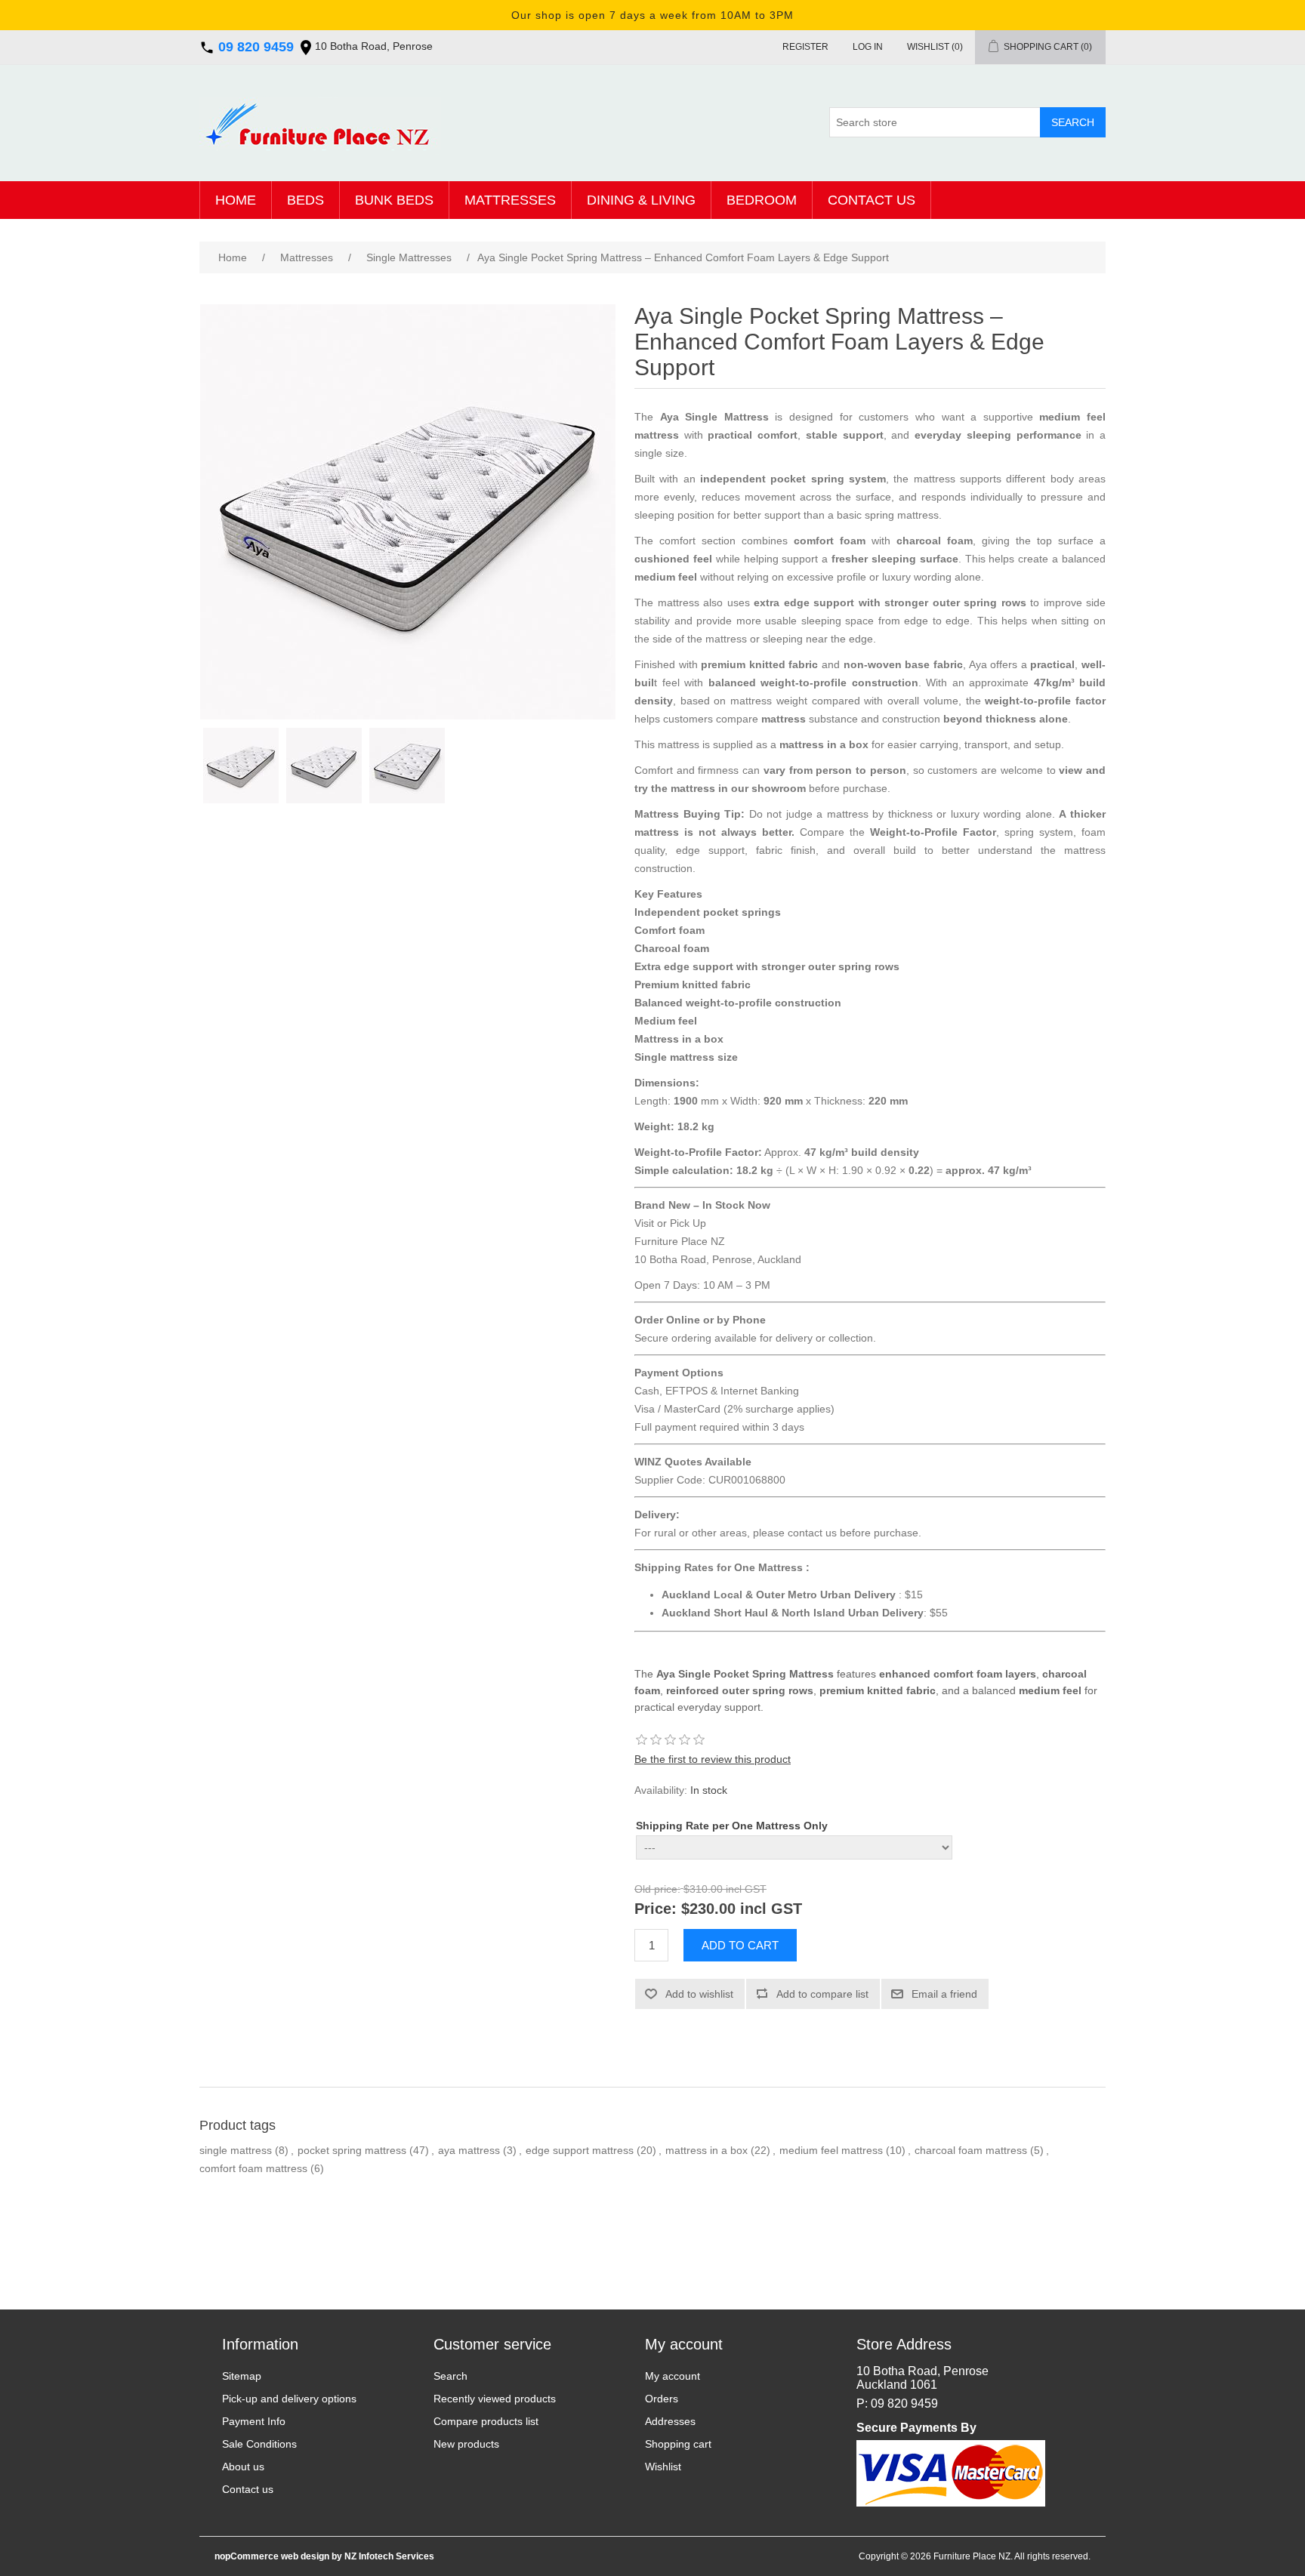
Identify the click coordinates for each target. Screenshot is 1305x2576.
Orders (662, 2399)
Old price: (657, 1890)
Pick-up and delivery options (289, 2399)
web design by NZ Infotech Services (356, 2556)
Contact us (872, 200)
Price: (656, 1909)
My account (673, 2376)
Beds (305, 200)
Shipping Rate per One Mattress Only (732, 1826)
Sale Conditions (259, 2444)
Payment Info (254, 2421)
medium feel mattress (831, 2150)
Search (450, 2376)
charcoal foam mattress (971, 2150)
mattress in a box (706, 2150)
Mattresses (510, 200)
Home (236, 200)
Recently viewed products (495, 2399)
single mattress (236, 2150)
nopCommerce (247, 2556)
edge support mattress (580, 2150)
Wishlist (663, 2467)
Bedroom (762, 200)
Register (805, 47)
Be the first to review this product (713, 1759)
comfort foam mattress (253, 2168)
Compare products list (486, 2421)
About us (243, 2467)
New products (466, 2444)
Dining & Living (641, 200)
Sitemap (242, 2376)
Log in (868, 47)
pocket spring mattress (352, 2150)
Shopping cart (678, 2444)
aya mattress (469, 2150)
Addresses (670, 2421)
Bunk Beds (394, 200)
